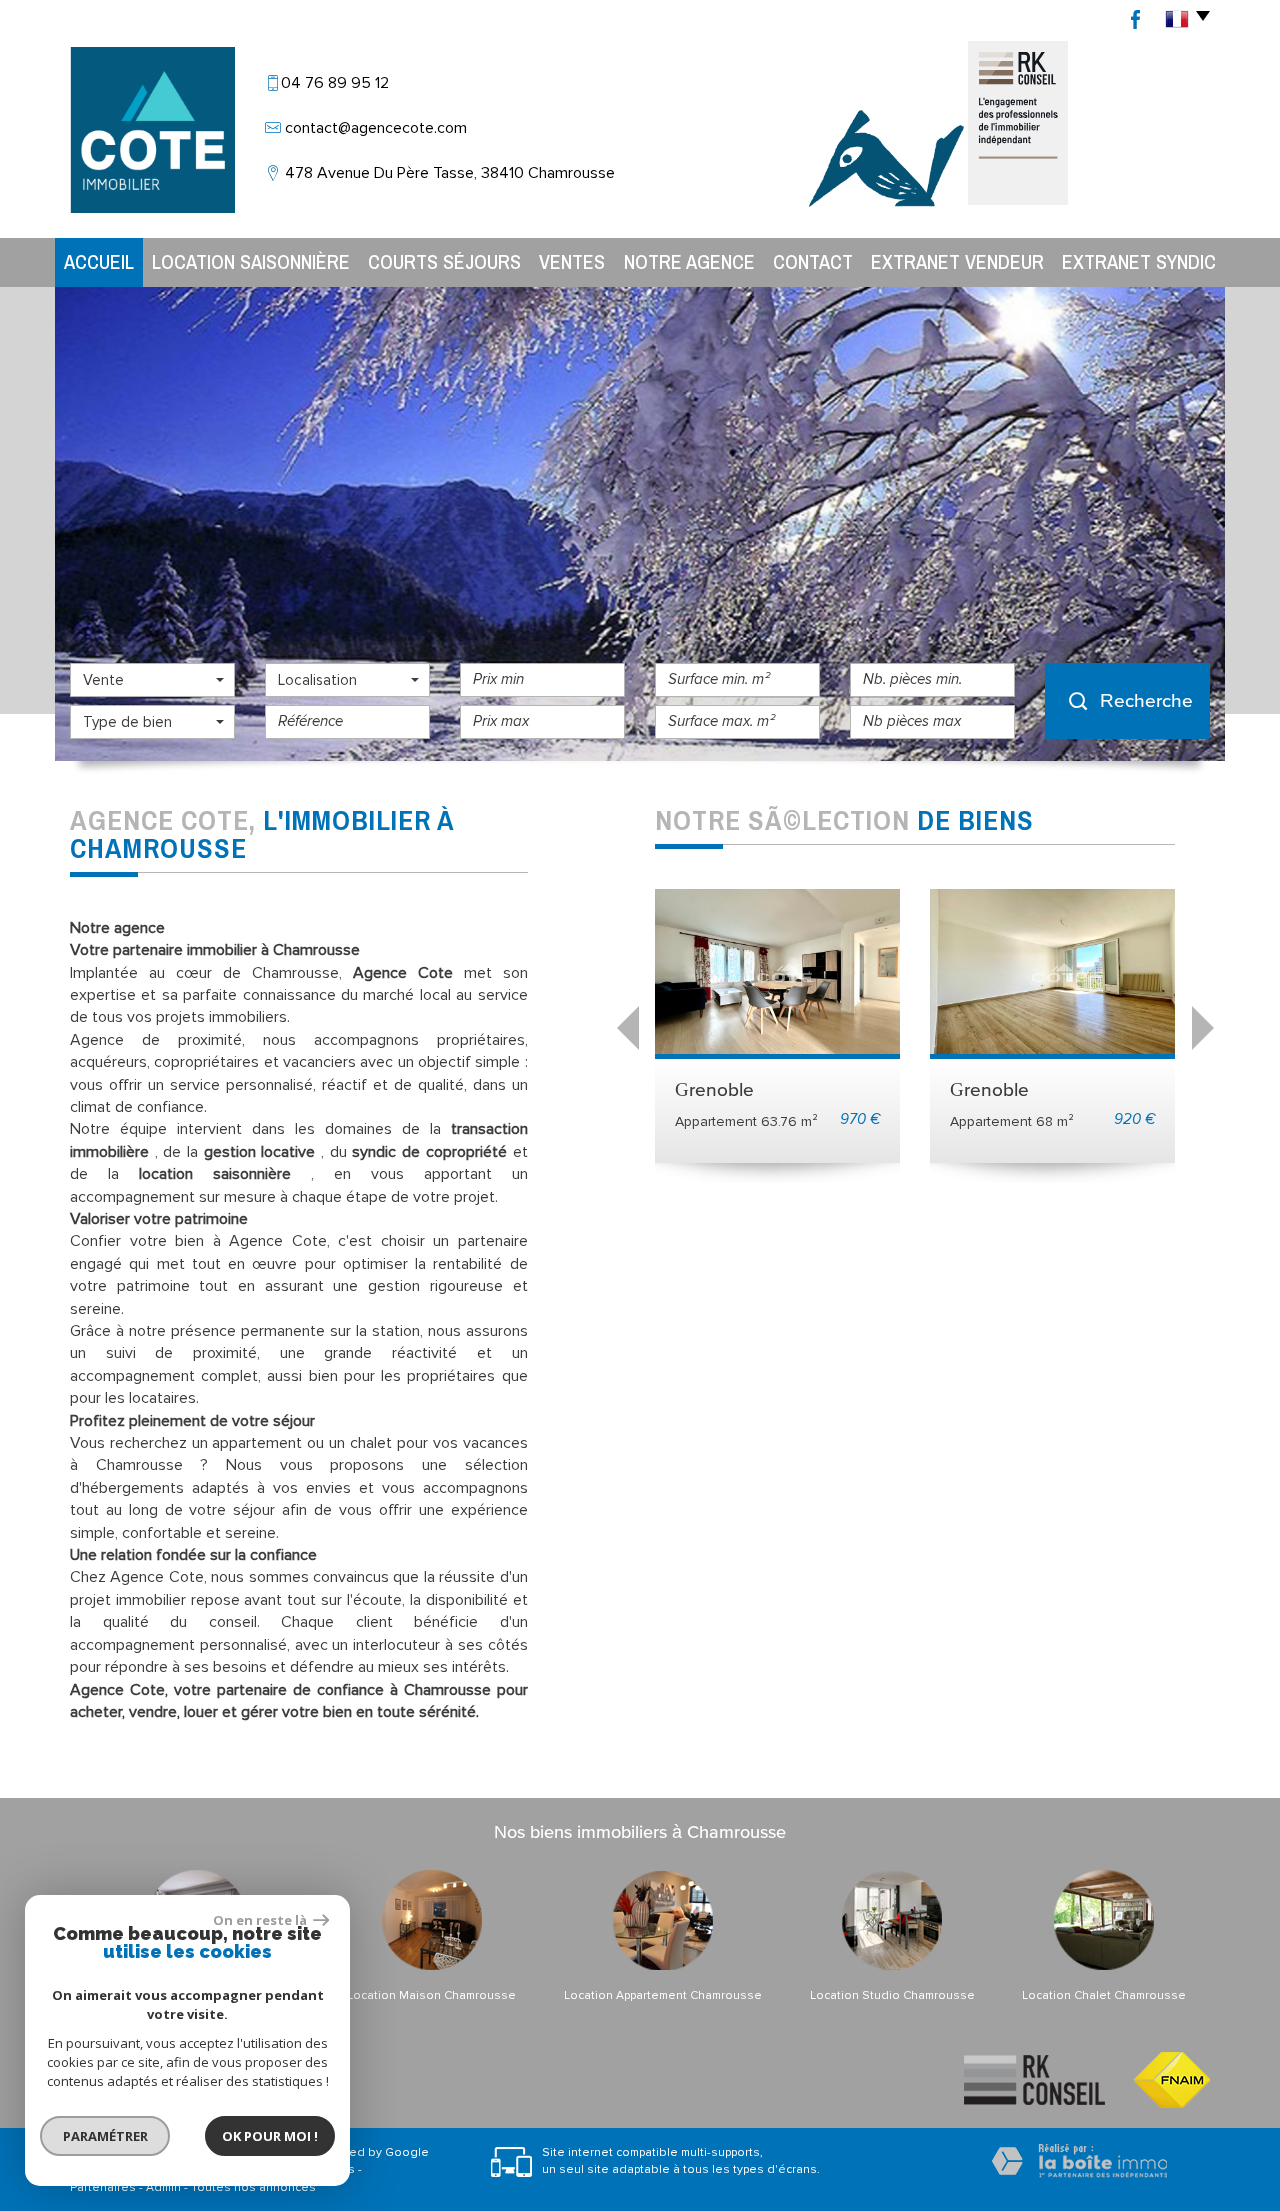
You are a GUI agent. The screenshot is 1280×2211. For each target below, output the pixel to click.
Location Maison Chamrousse (431, 1996)
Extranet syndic (1139, 261)
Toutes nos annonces (253, 2187)
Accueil (99, 261)
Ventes (572, 261)
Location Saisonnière (251, 261)
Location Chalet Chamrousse (1104, 1996)
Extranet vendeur (957, 261)
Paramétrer (105, 2136)
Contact (813, 261)
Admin (163, 2187)
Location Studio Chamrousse (892, 1996)
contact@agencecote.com (376, 128)
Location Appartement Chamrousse (663, 1996)
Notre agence (689, 261)
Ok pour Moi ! (270, 2136)
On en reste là (261, 1920)
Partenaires (103, 2187)
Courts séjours (444, 261)
